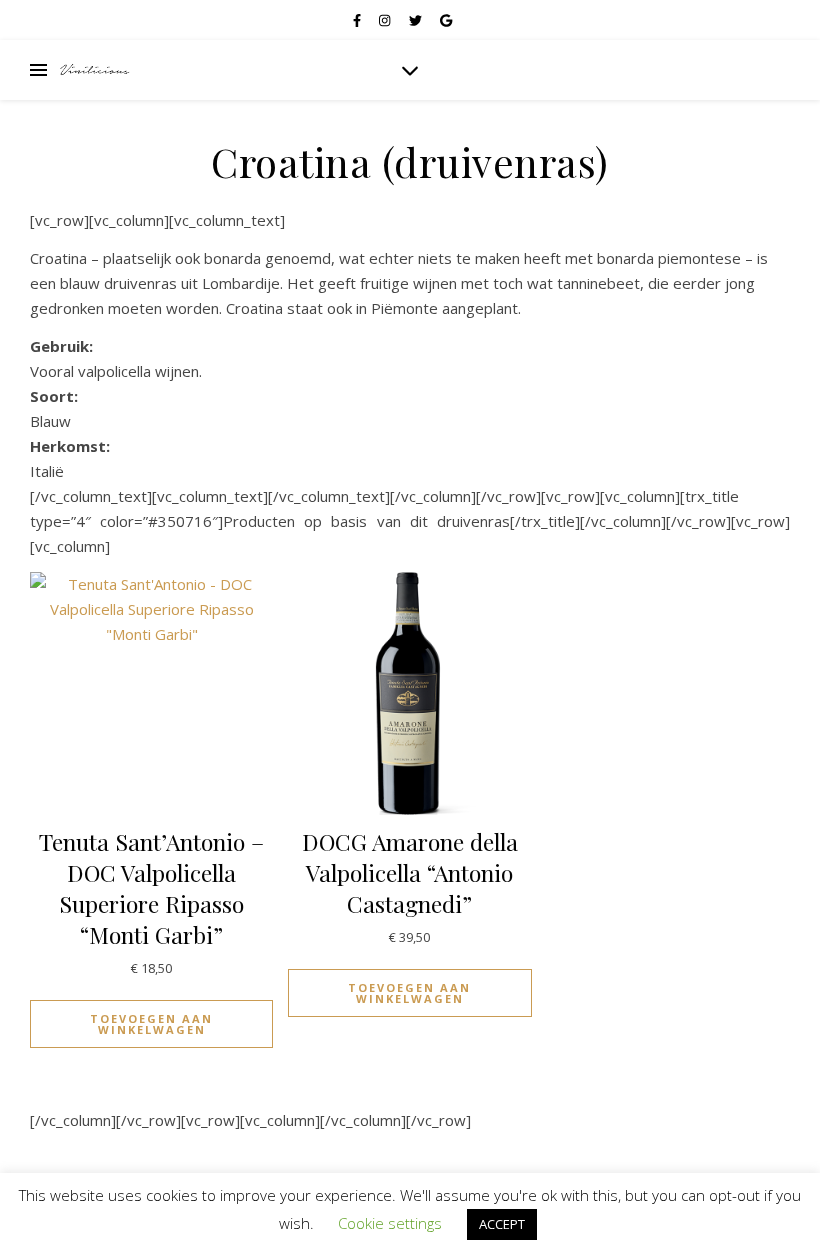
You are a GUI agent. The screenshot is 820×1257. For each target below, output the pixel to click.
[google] (446, 20)
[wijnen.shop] (95, 70)
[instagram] (386, 20)
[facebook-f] (358, 20)
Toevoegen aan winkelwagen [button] (151, 1024)
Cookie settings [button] (390, 1223)
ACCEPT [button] (502, 1224)
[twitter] (417, 20)
